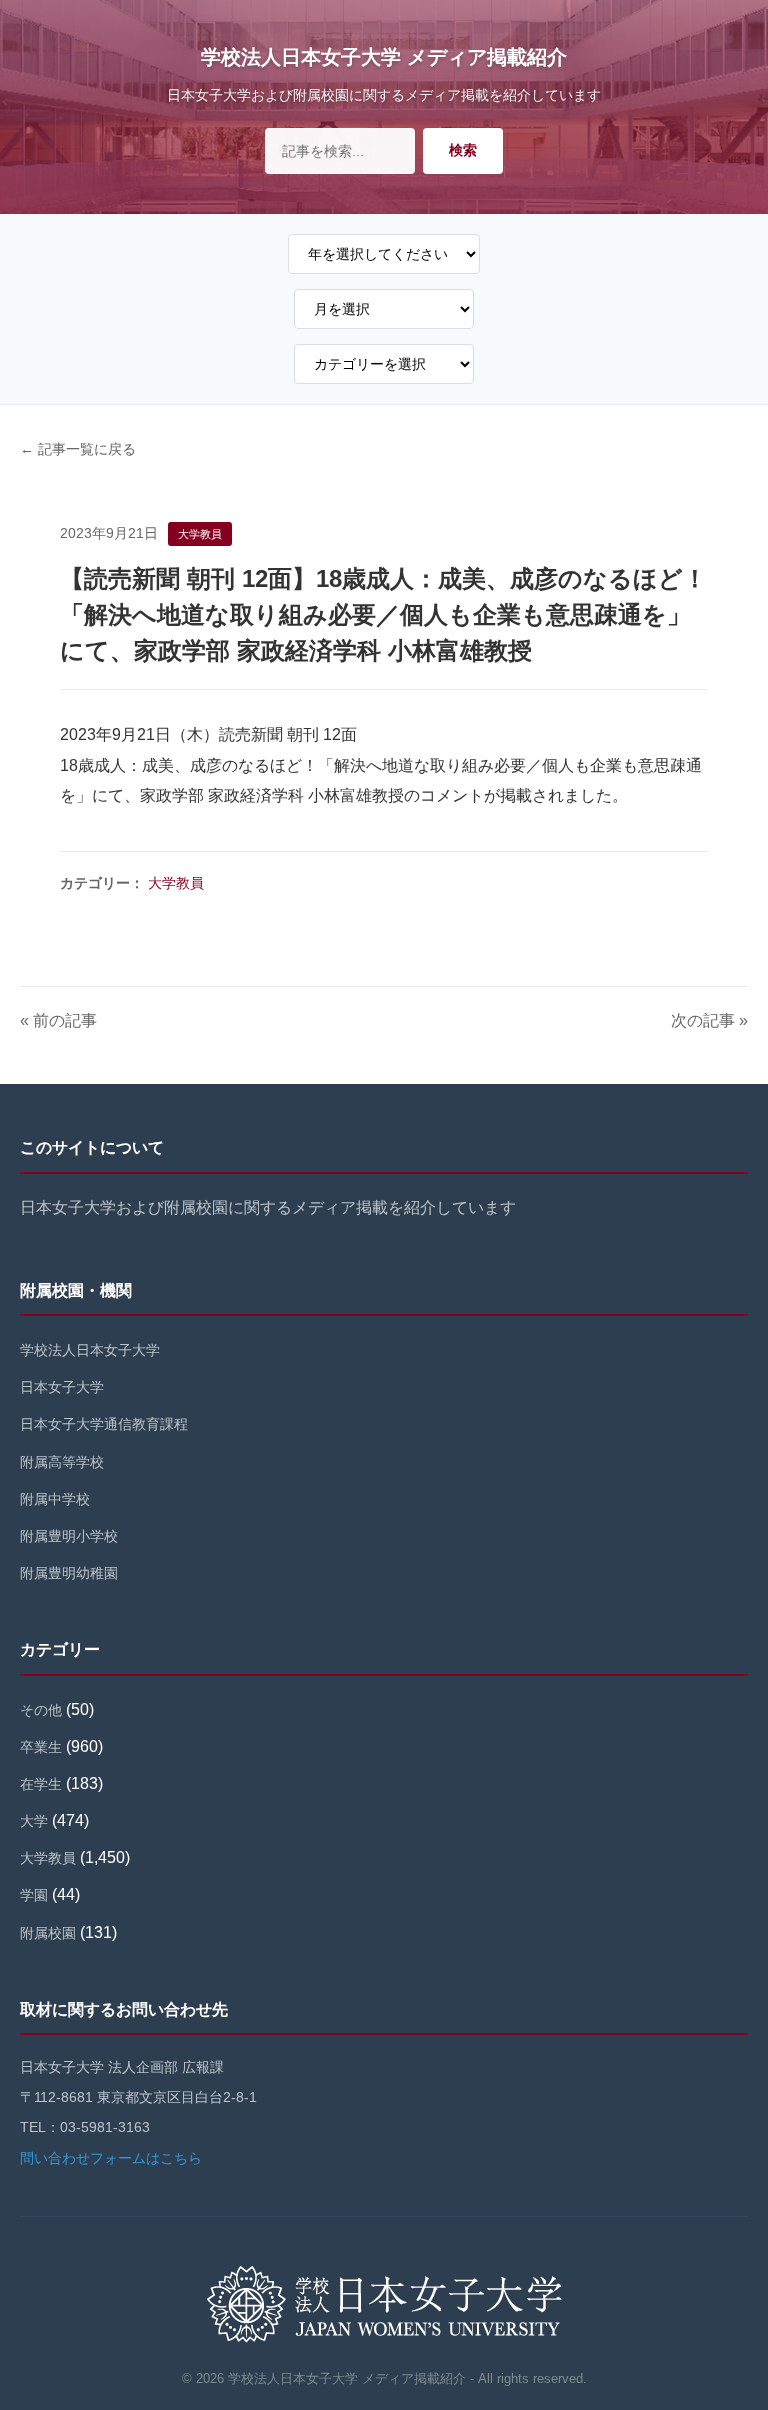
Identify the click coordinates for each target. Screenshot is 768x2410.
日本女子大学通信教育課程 (104, 1424)
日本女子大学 (62, 1387)
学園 (34, 1895)
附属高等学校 (62, 1462)
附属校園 (48, 1933)
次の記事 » (709, 1020)
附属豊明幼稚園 (69, 1573)
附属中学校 (55, 1499)
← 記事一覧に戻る (78, 449)
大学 (34, 1821)
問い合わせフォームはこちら (111, 2158)
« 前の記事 (58, 1020)
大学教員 (176, 883)
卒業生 (41, 1747)
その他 (41, 1710)
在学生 (41, 1784)
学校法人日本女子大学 (90, 1350)
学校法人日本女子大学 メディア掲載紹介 (384, 57)
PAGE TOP (733, 2321)
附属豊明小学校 (69, 1536)
